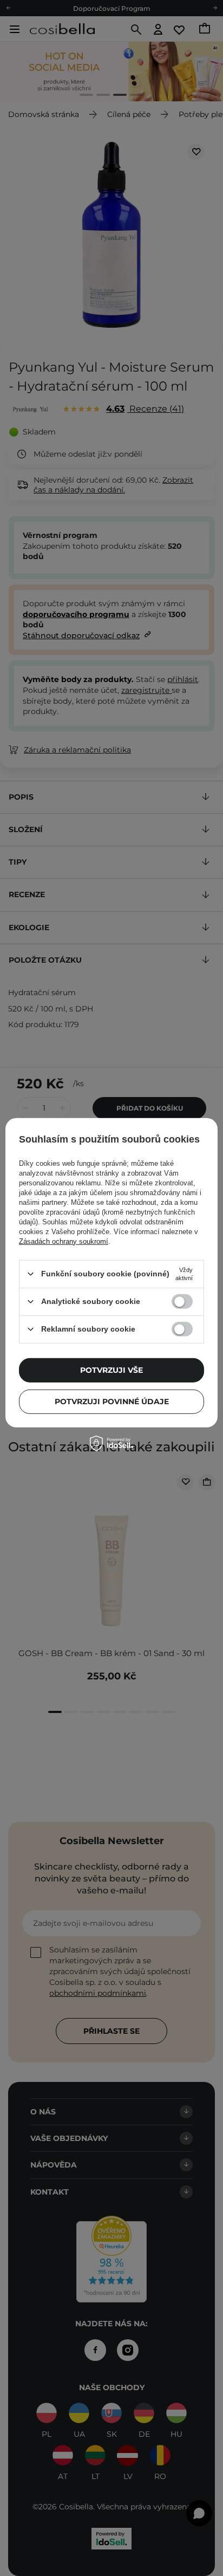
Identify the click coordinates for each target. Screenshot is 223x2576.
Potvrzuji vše (111, 1370)
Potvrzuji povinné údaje (112, 1401)
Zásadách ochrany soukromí (64, 1241)
